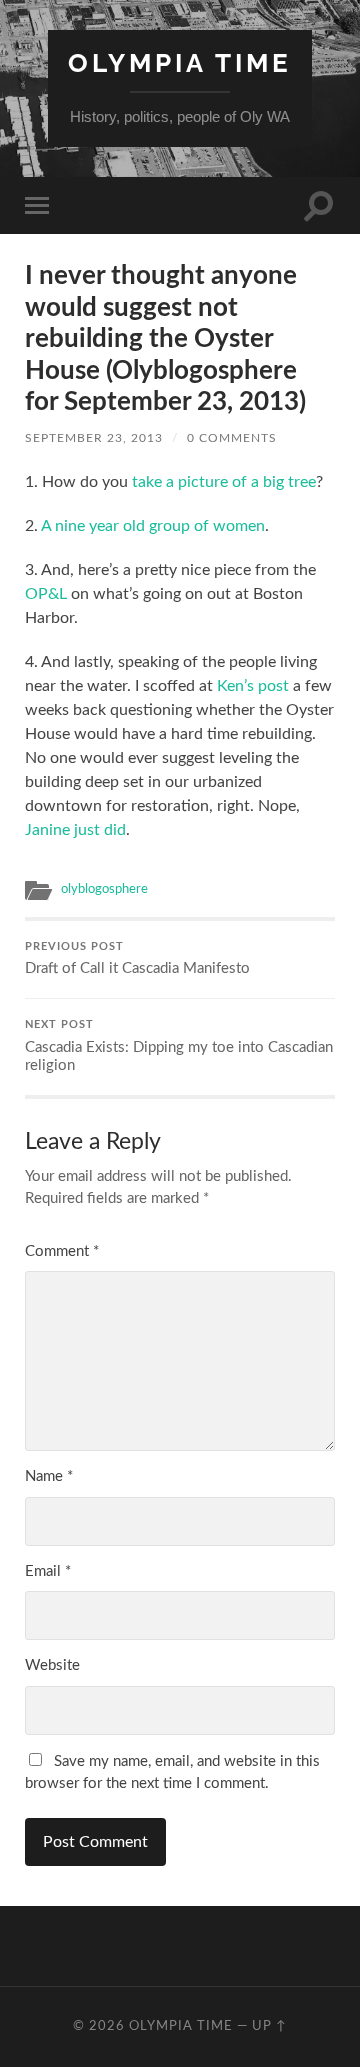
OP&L (46, 594)
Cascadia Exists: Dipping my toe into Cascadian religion (179, 1046)
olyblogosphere (104, 889)
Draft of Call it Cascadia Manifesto (137, 959)
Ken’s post (253, 686)
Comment (62, 1251)
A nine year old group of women (153, 526)
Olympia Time (180, 62)
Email (48, 1571)
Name (49, 1476)
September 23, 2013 (94, 438)
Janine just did (75, 830)
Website (52, 1665)
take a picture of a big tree (224, 482)
